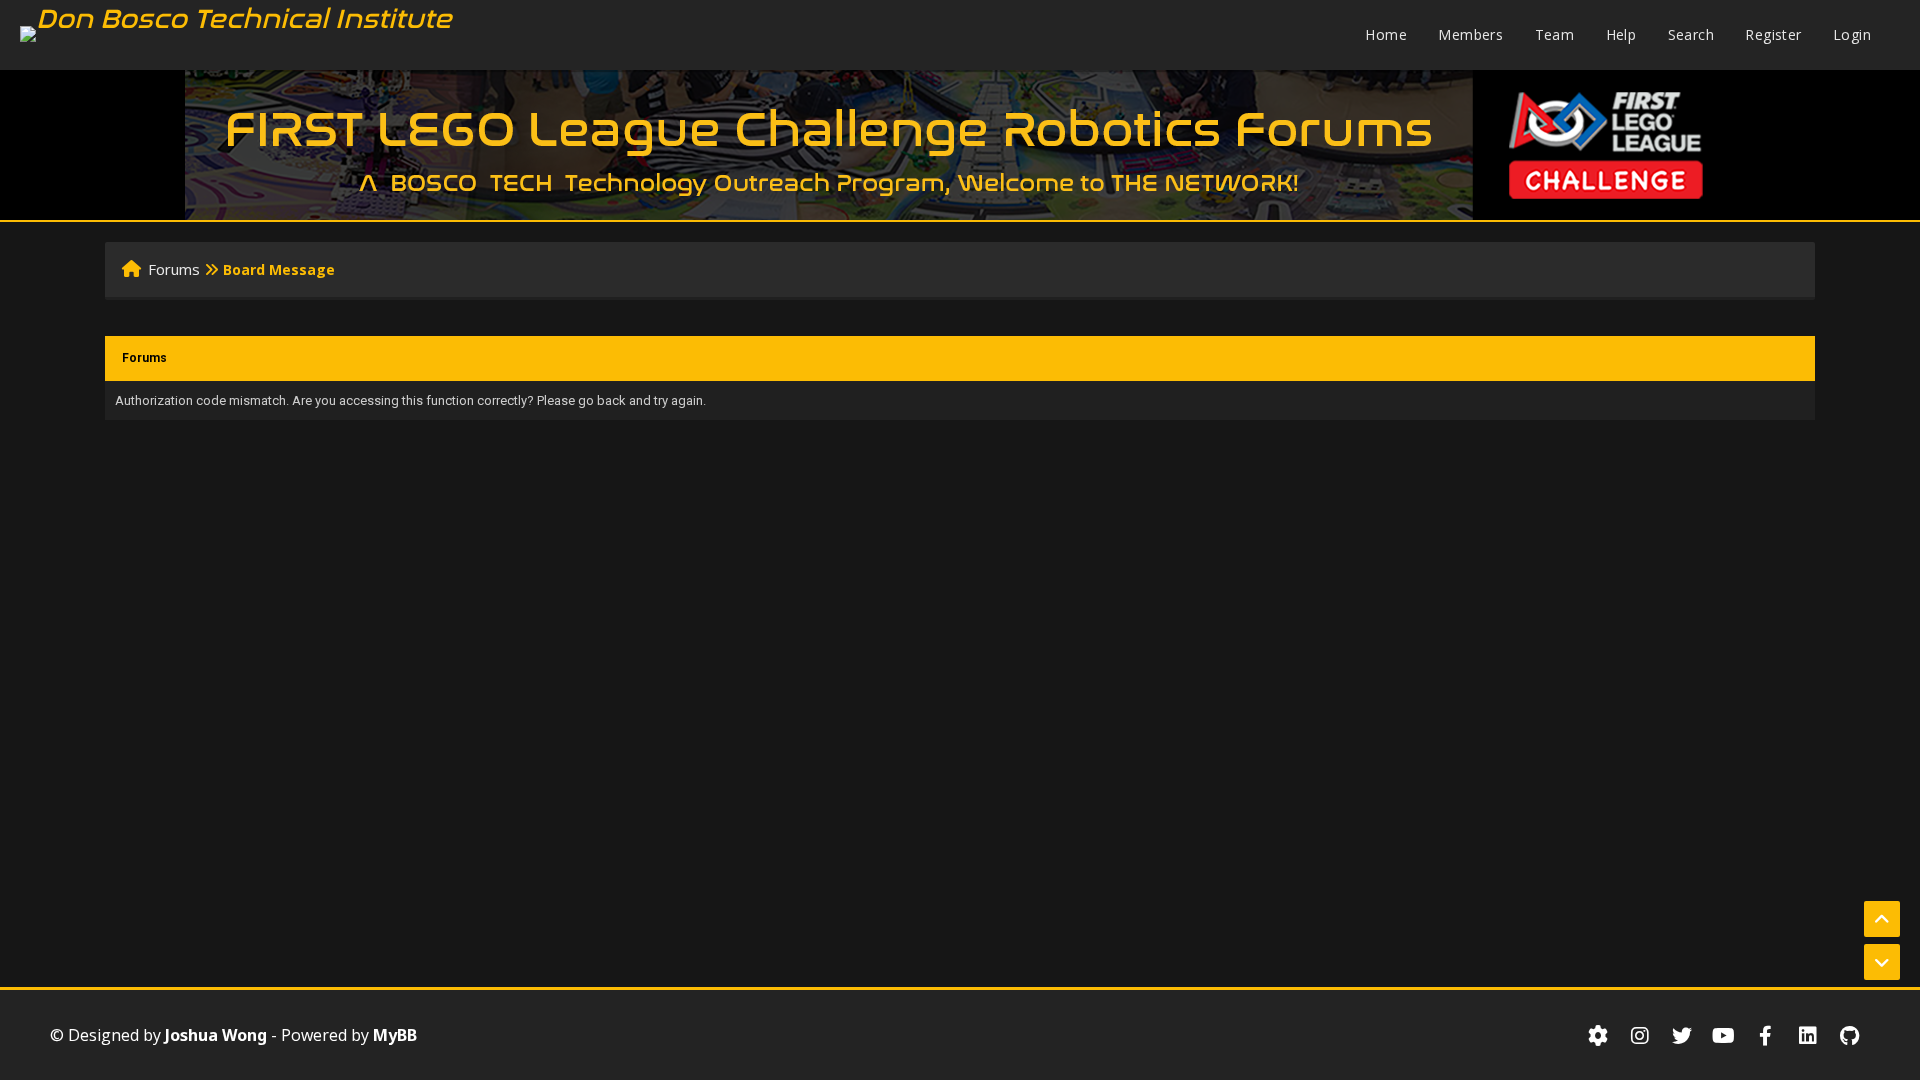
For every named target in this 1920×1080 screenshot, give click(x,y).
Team (1555, 34)
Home (1386, 34)
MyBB (395, 1035)
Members (1470, 34)
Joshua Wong (216, 1035)
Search (1691, 34)
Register (1773, 34)
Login (1852, 34)
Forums (174, 269)
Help (1621, 34)
